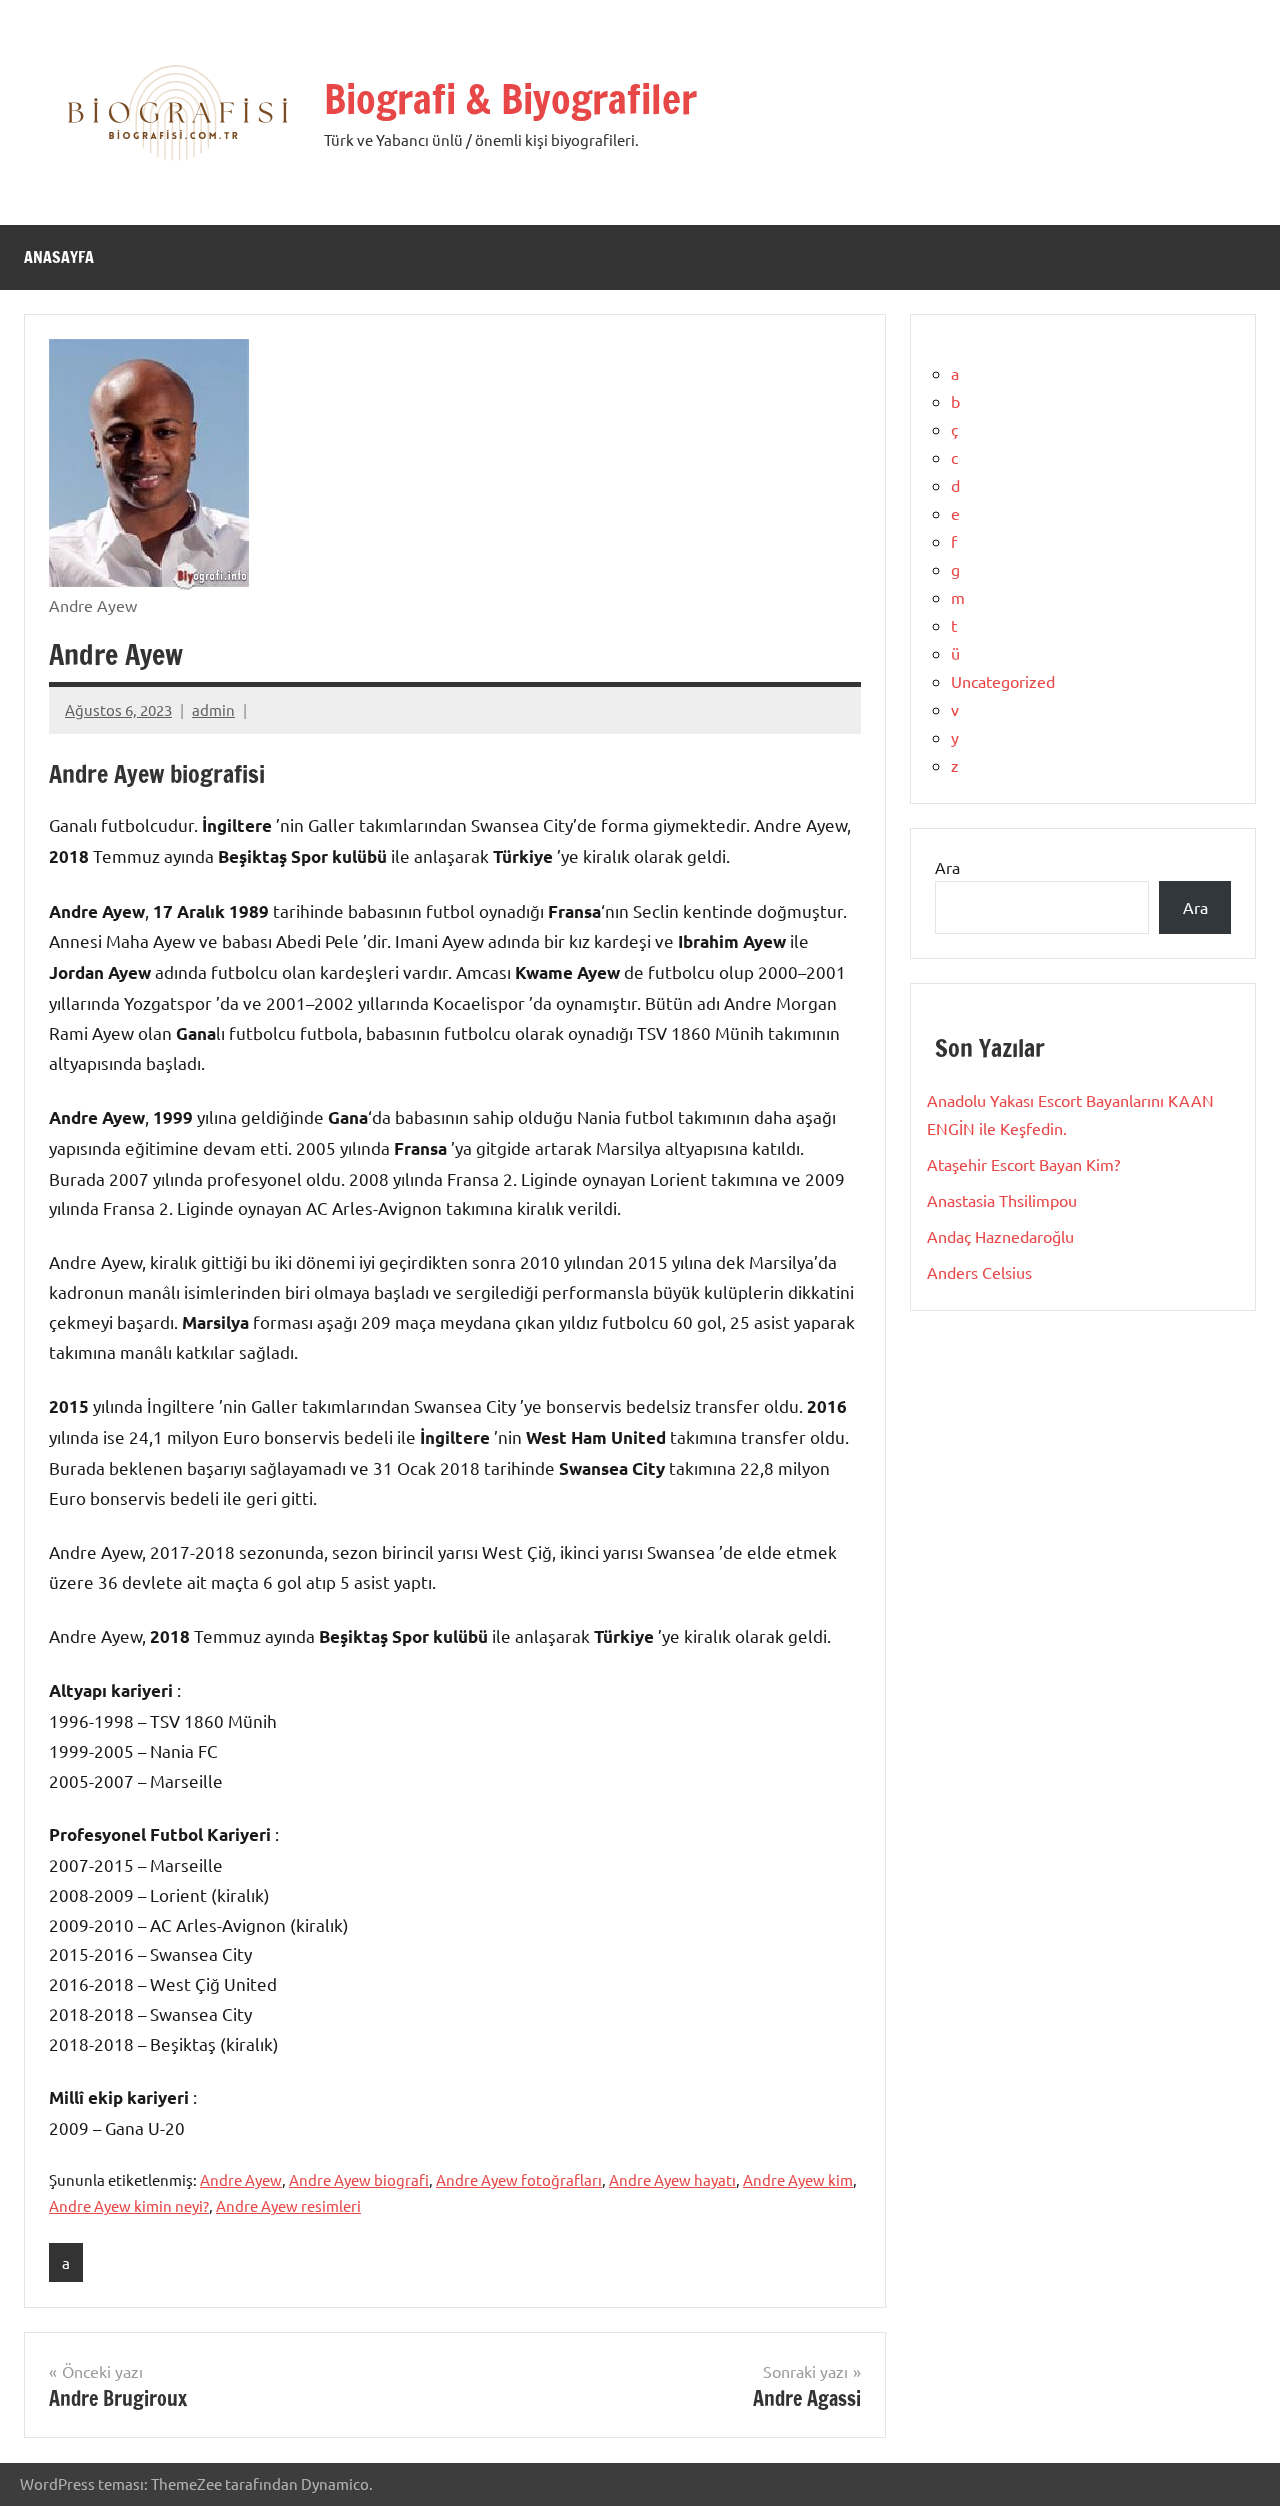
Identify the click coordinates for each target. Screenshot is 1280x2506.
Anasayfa (59, 257)
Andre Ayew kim (798, 2179)
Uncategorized (1003, 681)
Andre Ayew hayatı (672, 2179)
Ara (947, 867)
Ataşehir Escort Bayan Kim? (1023, 1164)
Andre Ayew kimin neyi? (129, 2205)
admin (213, 709)
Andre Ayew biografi (359, 2179)
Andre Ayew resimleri (288, 2205)
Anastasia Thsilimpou (1002, 1200)
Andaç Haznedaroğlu (1000, 1236)
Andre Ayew (241, 2179)
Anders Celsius (979, 1272)
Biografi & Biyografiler (510, 98)
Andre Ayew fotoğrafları (519, 2179)
